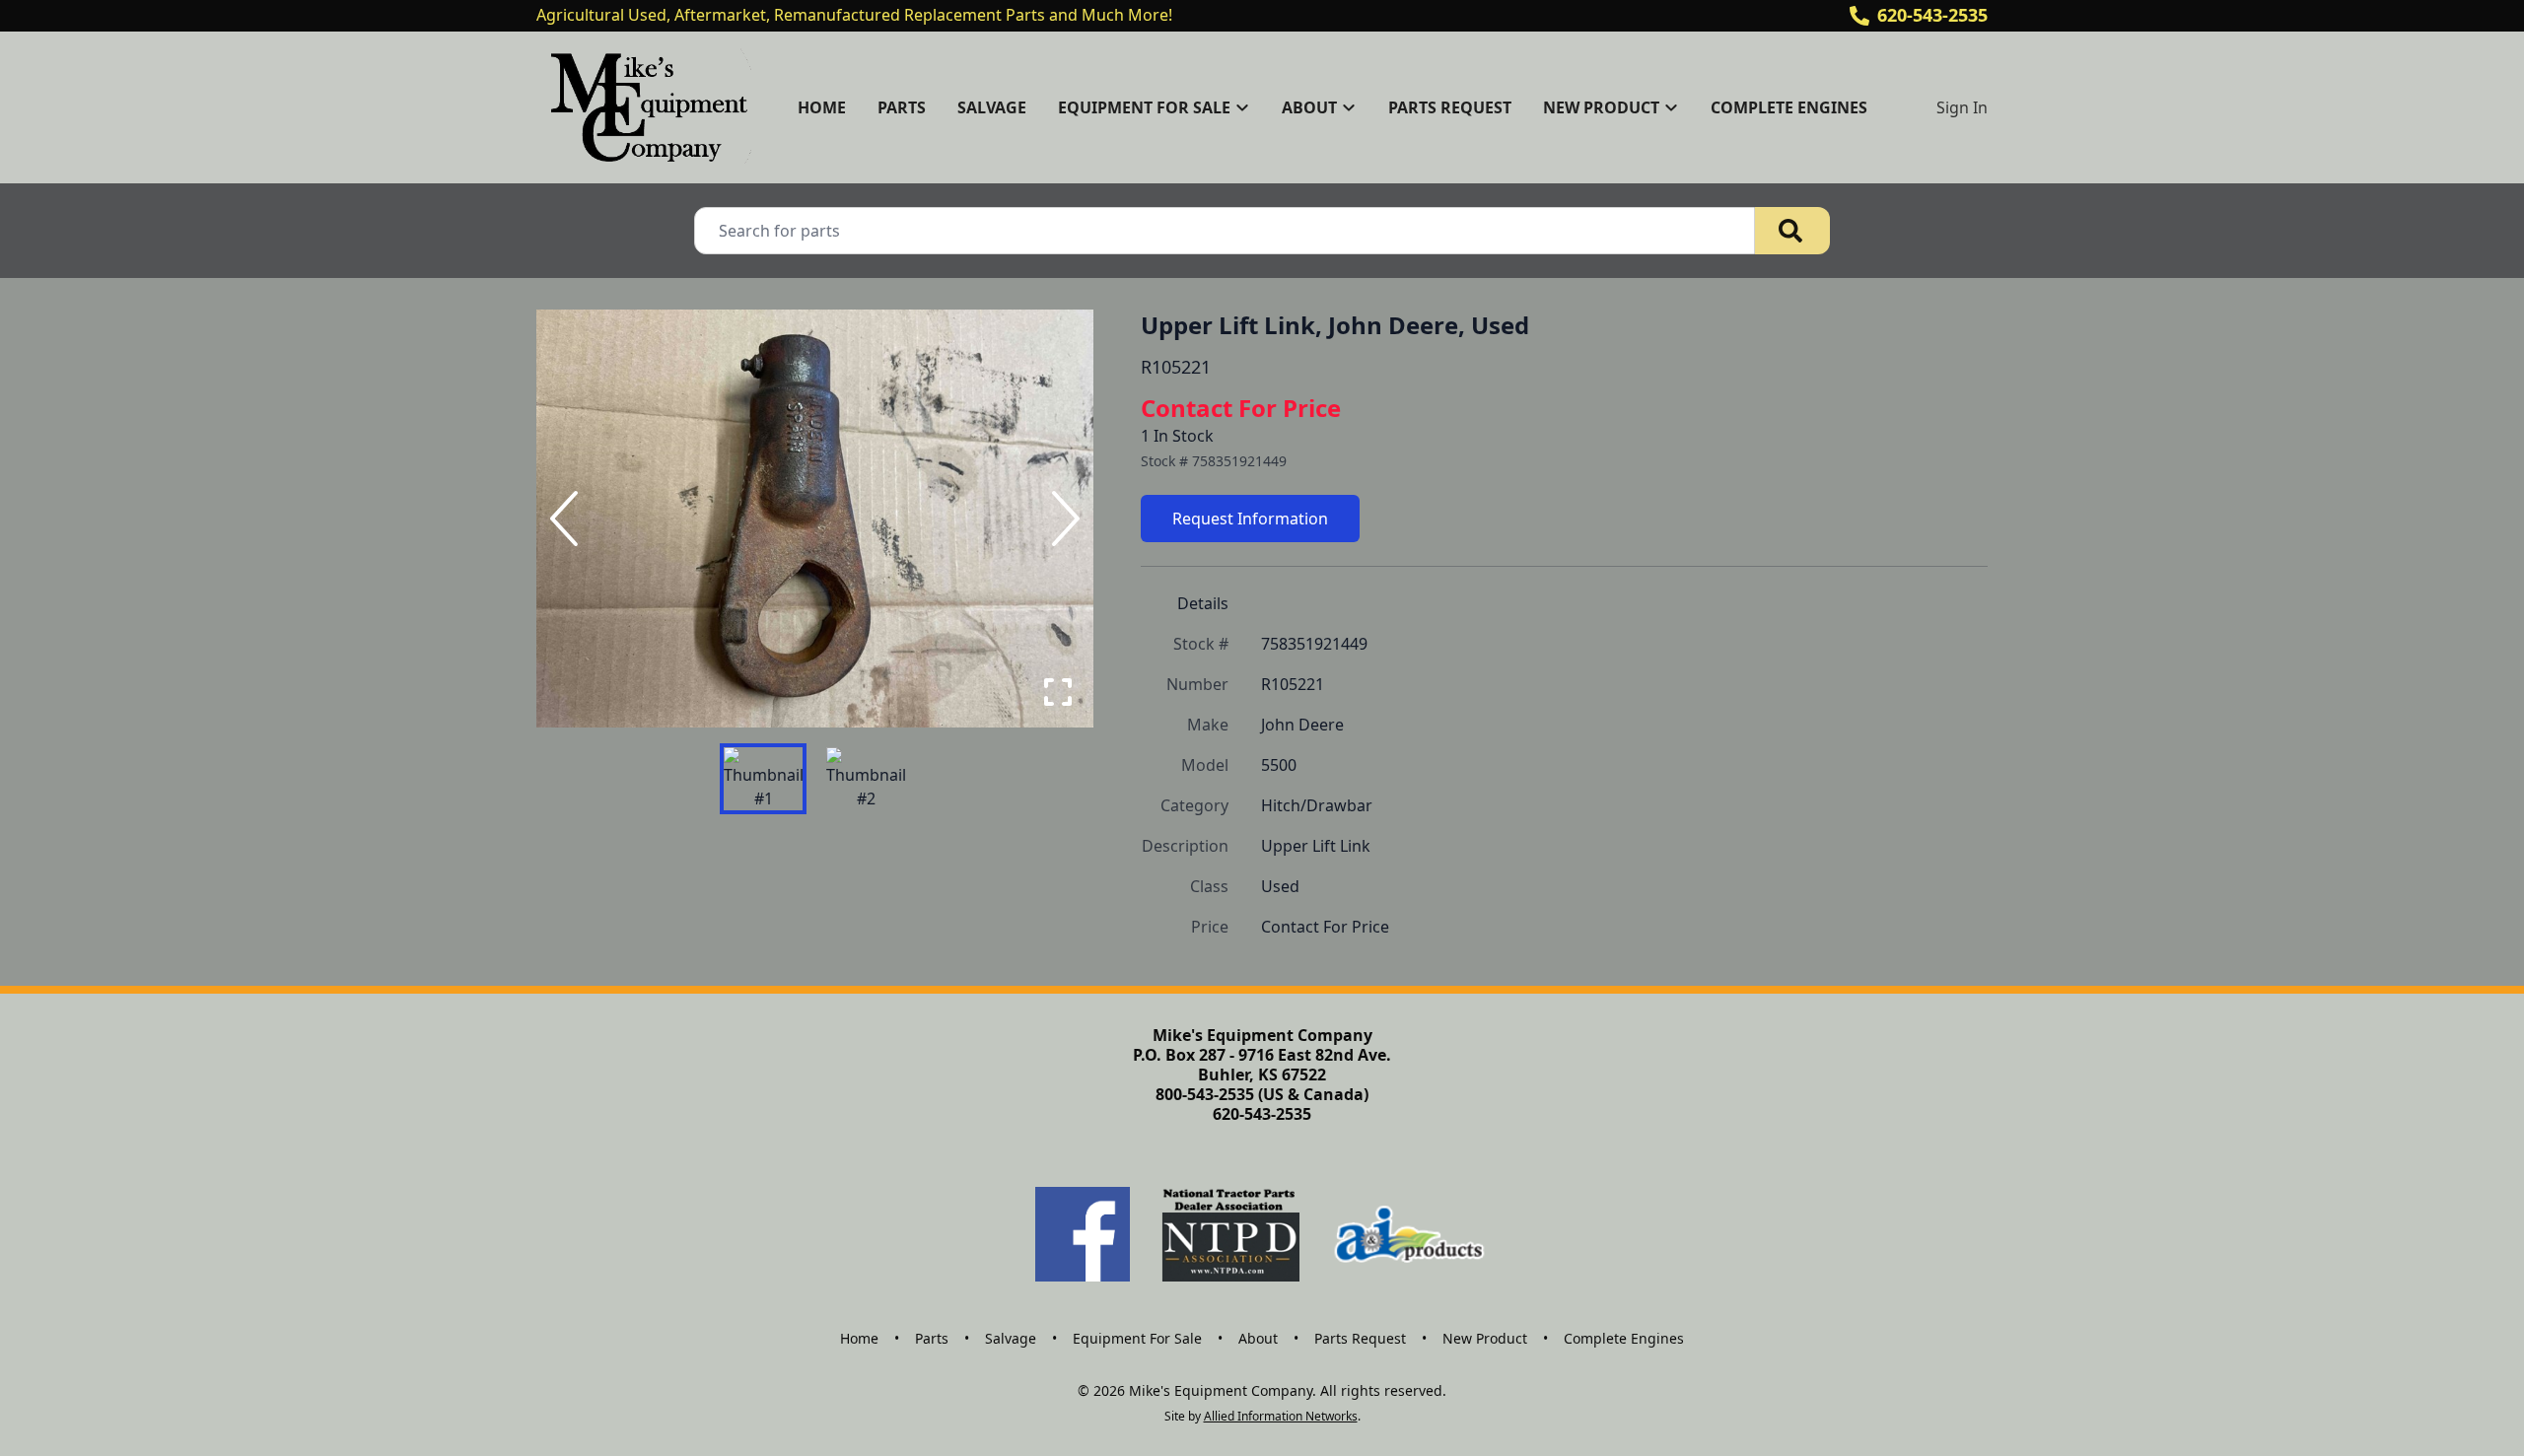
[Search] (1792, 231)
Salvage (992, 107)
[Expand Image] (1058, 692)
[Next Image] (1062, 519)
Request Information (1250, 519)
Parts (902, 107)
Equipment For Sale (1137, 1338)
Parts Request (1450, 107)
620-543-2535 (1932, 15)
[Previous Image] (568, 519)
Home (822, 107)
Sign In (1962, 107)
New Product (1485, 1338)
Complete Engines (1789, 107)
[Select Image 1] (763, 779)
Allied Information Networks (1281, 1416)
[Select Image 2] (866, 779)
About (1258, 1338)
